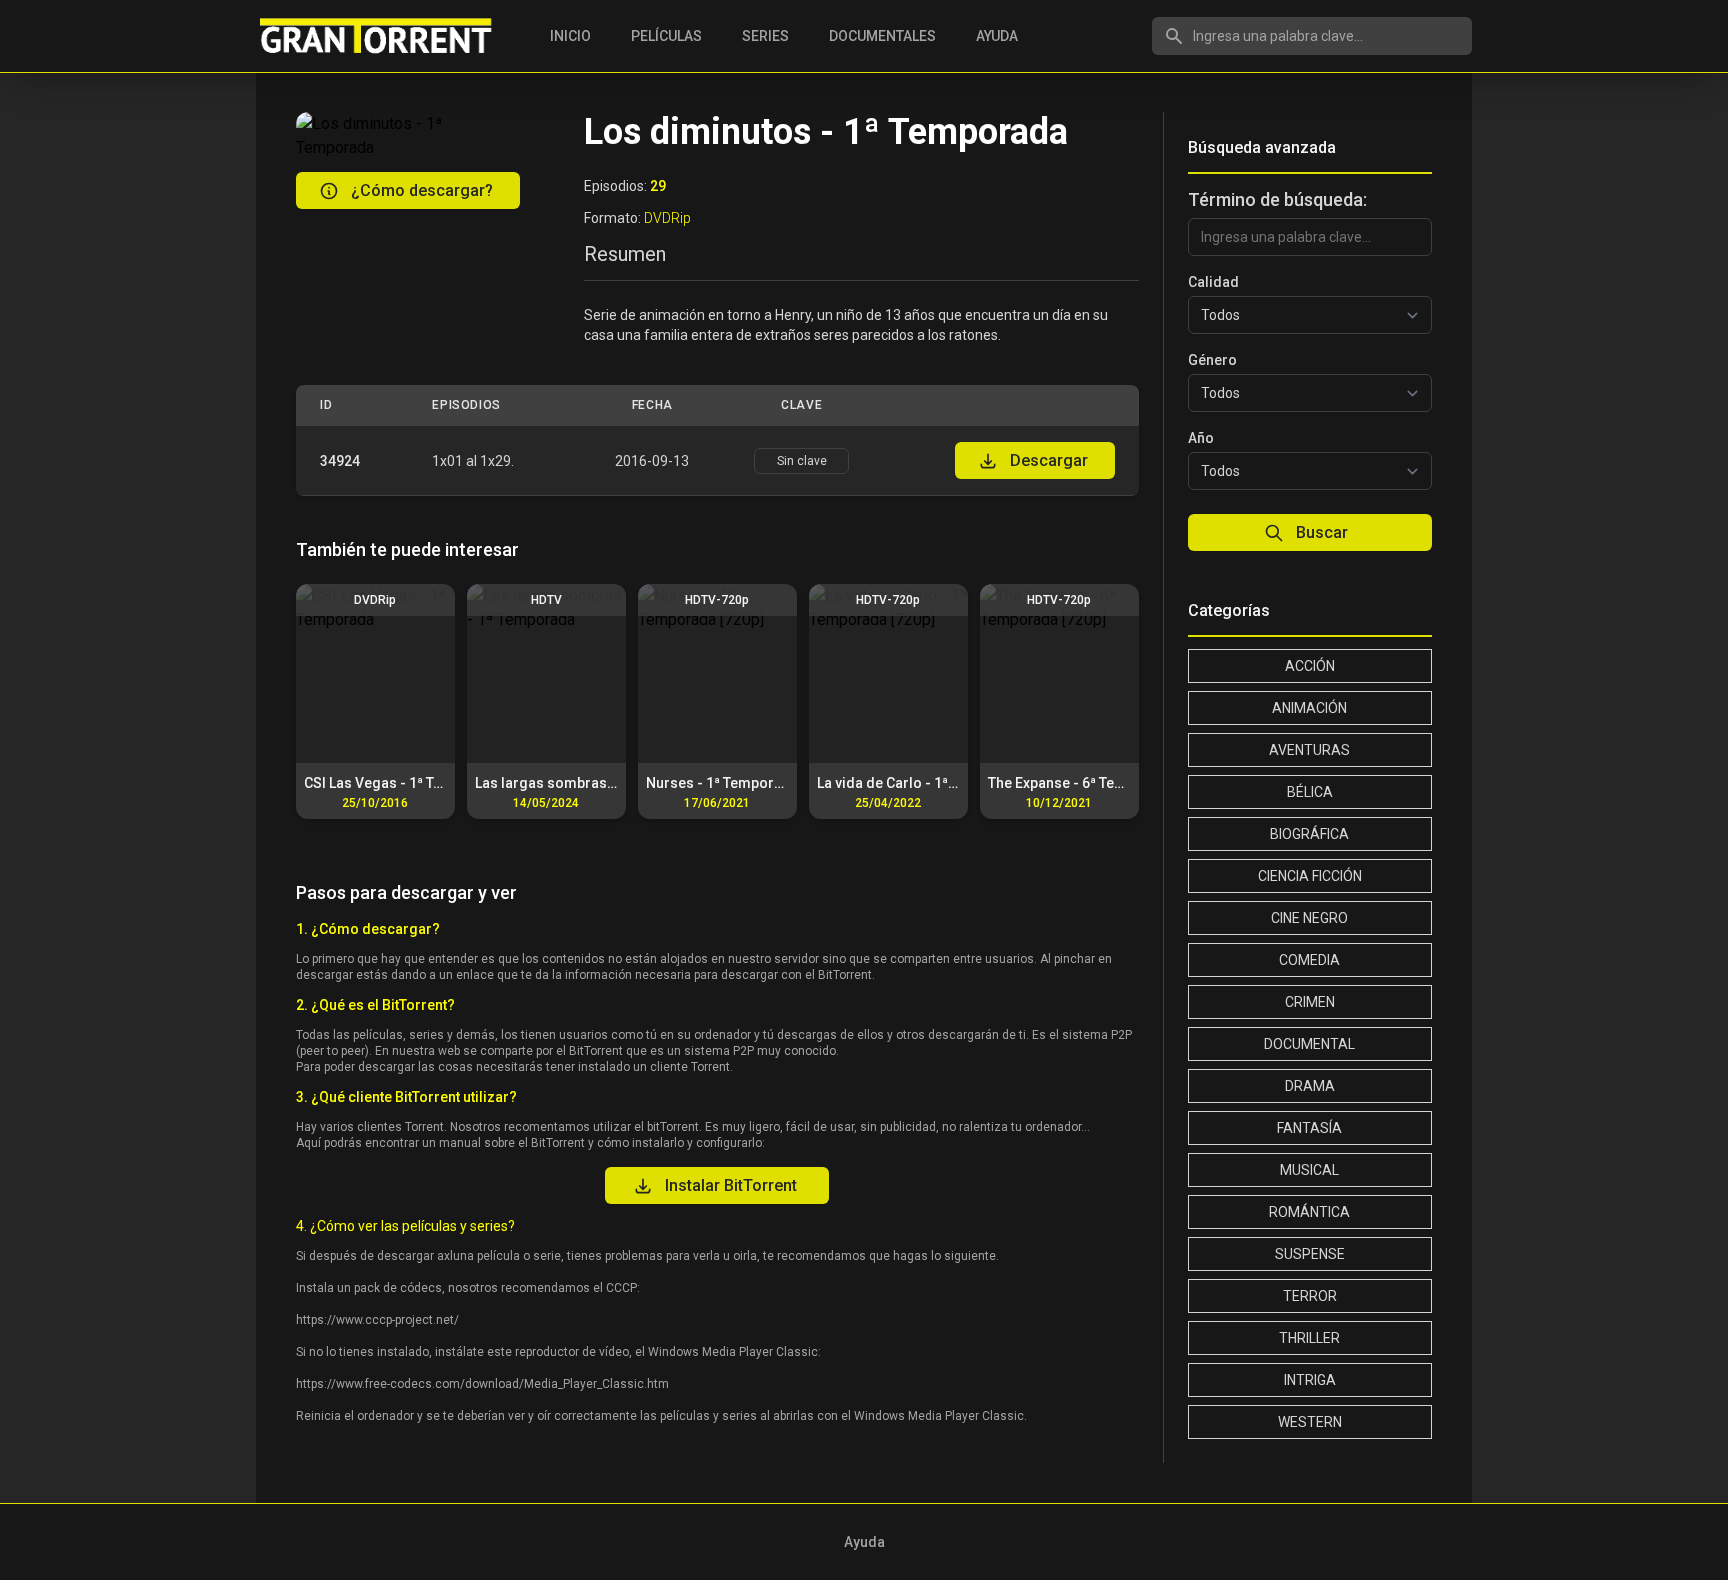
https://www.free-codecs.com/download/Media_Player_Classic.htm (482, 1384)
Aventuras (1309, 750)
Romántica (1309, 1212)
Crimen (1310, 1002)
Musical (1309, 1170)
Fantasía (1309, 1128)
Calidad (1213, 282)
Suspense (1310, 1254)
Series (765, 36)
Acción (1310, 666)
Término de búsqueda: (1277, 199)
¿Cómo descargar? (422, 190)
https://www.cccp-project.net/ (377, 1320)
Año (1201, 438)
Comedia (1309, 960)
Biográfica (1309, 834)
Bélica (1310, 792)
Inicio (570, 36)
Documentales (882, 36)
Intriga (1310, 1380)
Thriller (1309, 1338)
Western (1310, 1422)
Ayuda (997, 36)
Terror (1310, 1296)
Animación (1309, 708)
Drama (1310, 1086)
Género (1212, 360)
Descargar (1049, 460)
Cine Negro (1309, 918)
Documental (1309, 1044)
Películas (666, 36)
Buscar (1322, 532)
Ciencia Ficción (1310, 876)
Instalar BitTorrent (731, 1185)
